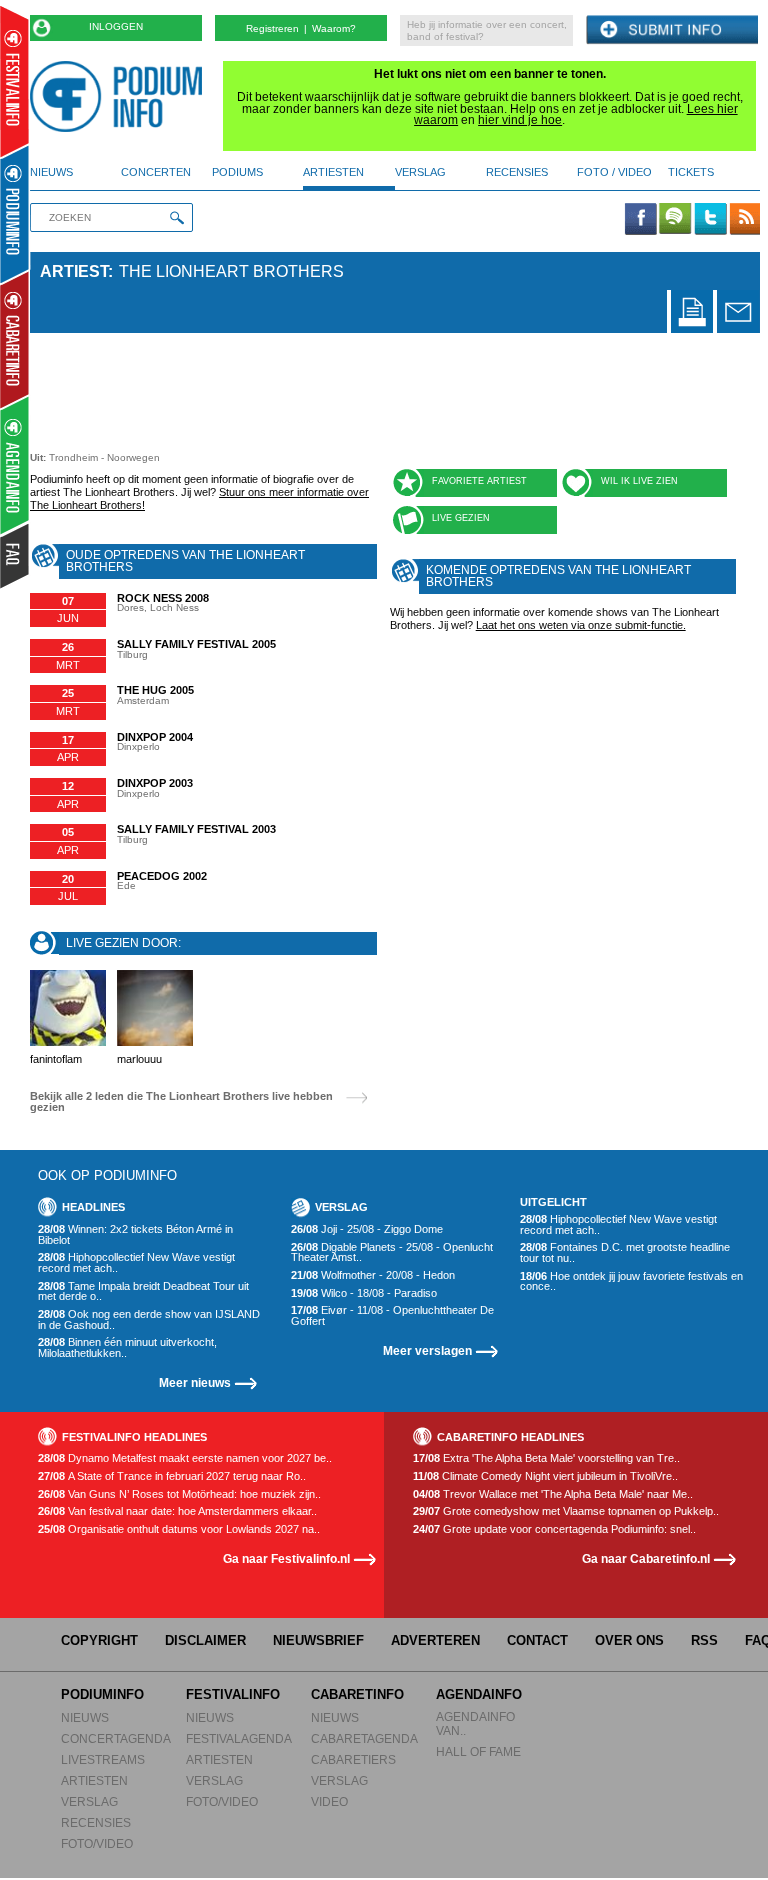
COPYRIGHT (99, 1640)
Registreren (272, 28)
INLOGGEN (116, 26)
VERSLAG (89, 1801)
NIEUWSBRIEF (318, 1640)
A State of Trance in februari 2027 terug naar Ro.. (172, 1476)
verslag (420, 172)
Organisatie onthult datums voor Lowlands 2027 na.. (179, 1529)
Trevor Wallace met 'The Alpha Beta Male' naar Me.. (553, 1494)
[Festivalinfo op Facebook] (641, 220)
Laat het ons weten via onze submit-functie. (581, 625)
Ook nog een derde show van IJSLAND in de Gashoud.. (149, 1319)
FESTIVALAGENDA (239, 1738)
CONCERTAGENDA (116, 1738)
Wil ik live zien (639, 481)
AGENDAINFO (479, 1694)
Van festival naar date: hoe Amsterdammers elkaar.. (177, 1511)
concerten (156, 172)
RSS (704, 1640)
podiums (237, 172)
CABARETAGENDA (364, 1738)
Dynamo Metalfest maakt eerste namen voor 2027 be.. (185, 1458)
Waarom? (334, 28)
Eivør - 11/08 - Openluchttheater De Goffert (392, 1315)
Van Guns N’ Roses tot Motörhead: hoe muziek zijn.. (179, 1494)
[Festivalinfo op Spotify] (675, 220)
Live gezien (461, 518)
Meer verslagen (427, 1350)
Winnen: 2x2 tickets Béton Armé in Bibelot (135, 1234)
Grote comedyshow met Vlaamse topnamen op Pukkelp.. (566, 1511)
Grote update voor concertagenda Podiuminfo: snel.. (554, 1529)
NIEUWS (85, 1717)
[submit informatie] (672, 30)
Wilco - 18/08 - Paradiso (364, 1293)
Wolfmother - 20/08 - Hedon (373, 1275)
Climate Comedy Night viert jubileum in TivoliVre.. (545, 1476)
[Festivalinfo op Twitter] (710, 220)
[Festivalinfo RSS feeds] (745, 220)
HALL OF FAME (478, 1751)
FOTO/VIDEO (97, 1843)
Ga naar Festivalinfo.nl (286, 1558)
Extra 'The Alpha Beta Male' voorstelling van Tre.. (546, 1458)
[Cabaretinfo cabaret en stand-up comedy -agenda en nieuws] (14, 339)
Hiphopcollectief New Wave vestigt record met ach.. (136, 1262)
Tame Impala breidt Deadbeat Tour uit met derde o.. (143, 1291)
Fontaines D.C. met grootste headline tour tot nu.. (625, 1252)
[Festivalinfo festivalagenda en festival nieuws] (14, 81)
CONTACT (537, 1640)
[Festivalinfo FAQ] (15, 556)
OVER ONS (629, 1640)
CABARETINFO (357, 1694)
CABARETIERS (353, 1759)
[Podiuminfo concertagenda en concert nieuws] (15, 213)
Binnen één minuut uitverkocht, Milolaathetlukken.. (127, 1347)
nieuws (51, 172)
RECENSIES (96, 1822)
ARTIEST (74, 271)
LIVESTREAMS (103, 1759)
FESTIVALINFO (233, 1694)
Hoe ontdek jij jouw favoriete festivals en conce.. (631, 1281)
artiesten (333, 172)
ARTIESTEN (94, 1780)
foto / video (614, 172)
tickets (691, 172)
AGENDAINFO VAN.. (475, 1723)
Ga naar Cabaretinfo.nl (646, 1558)
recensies (517, 172)
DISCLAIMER (205, 1640)
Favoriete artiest (479, 481)
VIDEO (329, 1801)
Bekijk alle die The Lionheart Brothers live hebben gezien (181, 1101)
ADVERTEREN (435, 1640)
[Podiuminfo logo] (121, 96)
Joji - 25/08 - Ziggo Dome (367, 1229)
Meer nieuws (195, 1382)
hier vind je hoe (520, 120)
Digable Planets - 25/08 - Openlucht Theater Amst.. (392, 1252)
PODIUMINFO (102, 1694)
